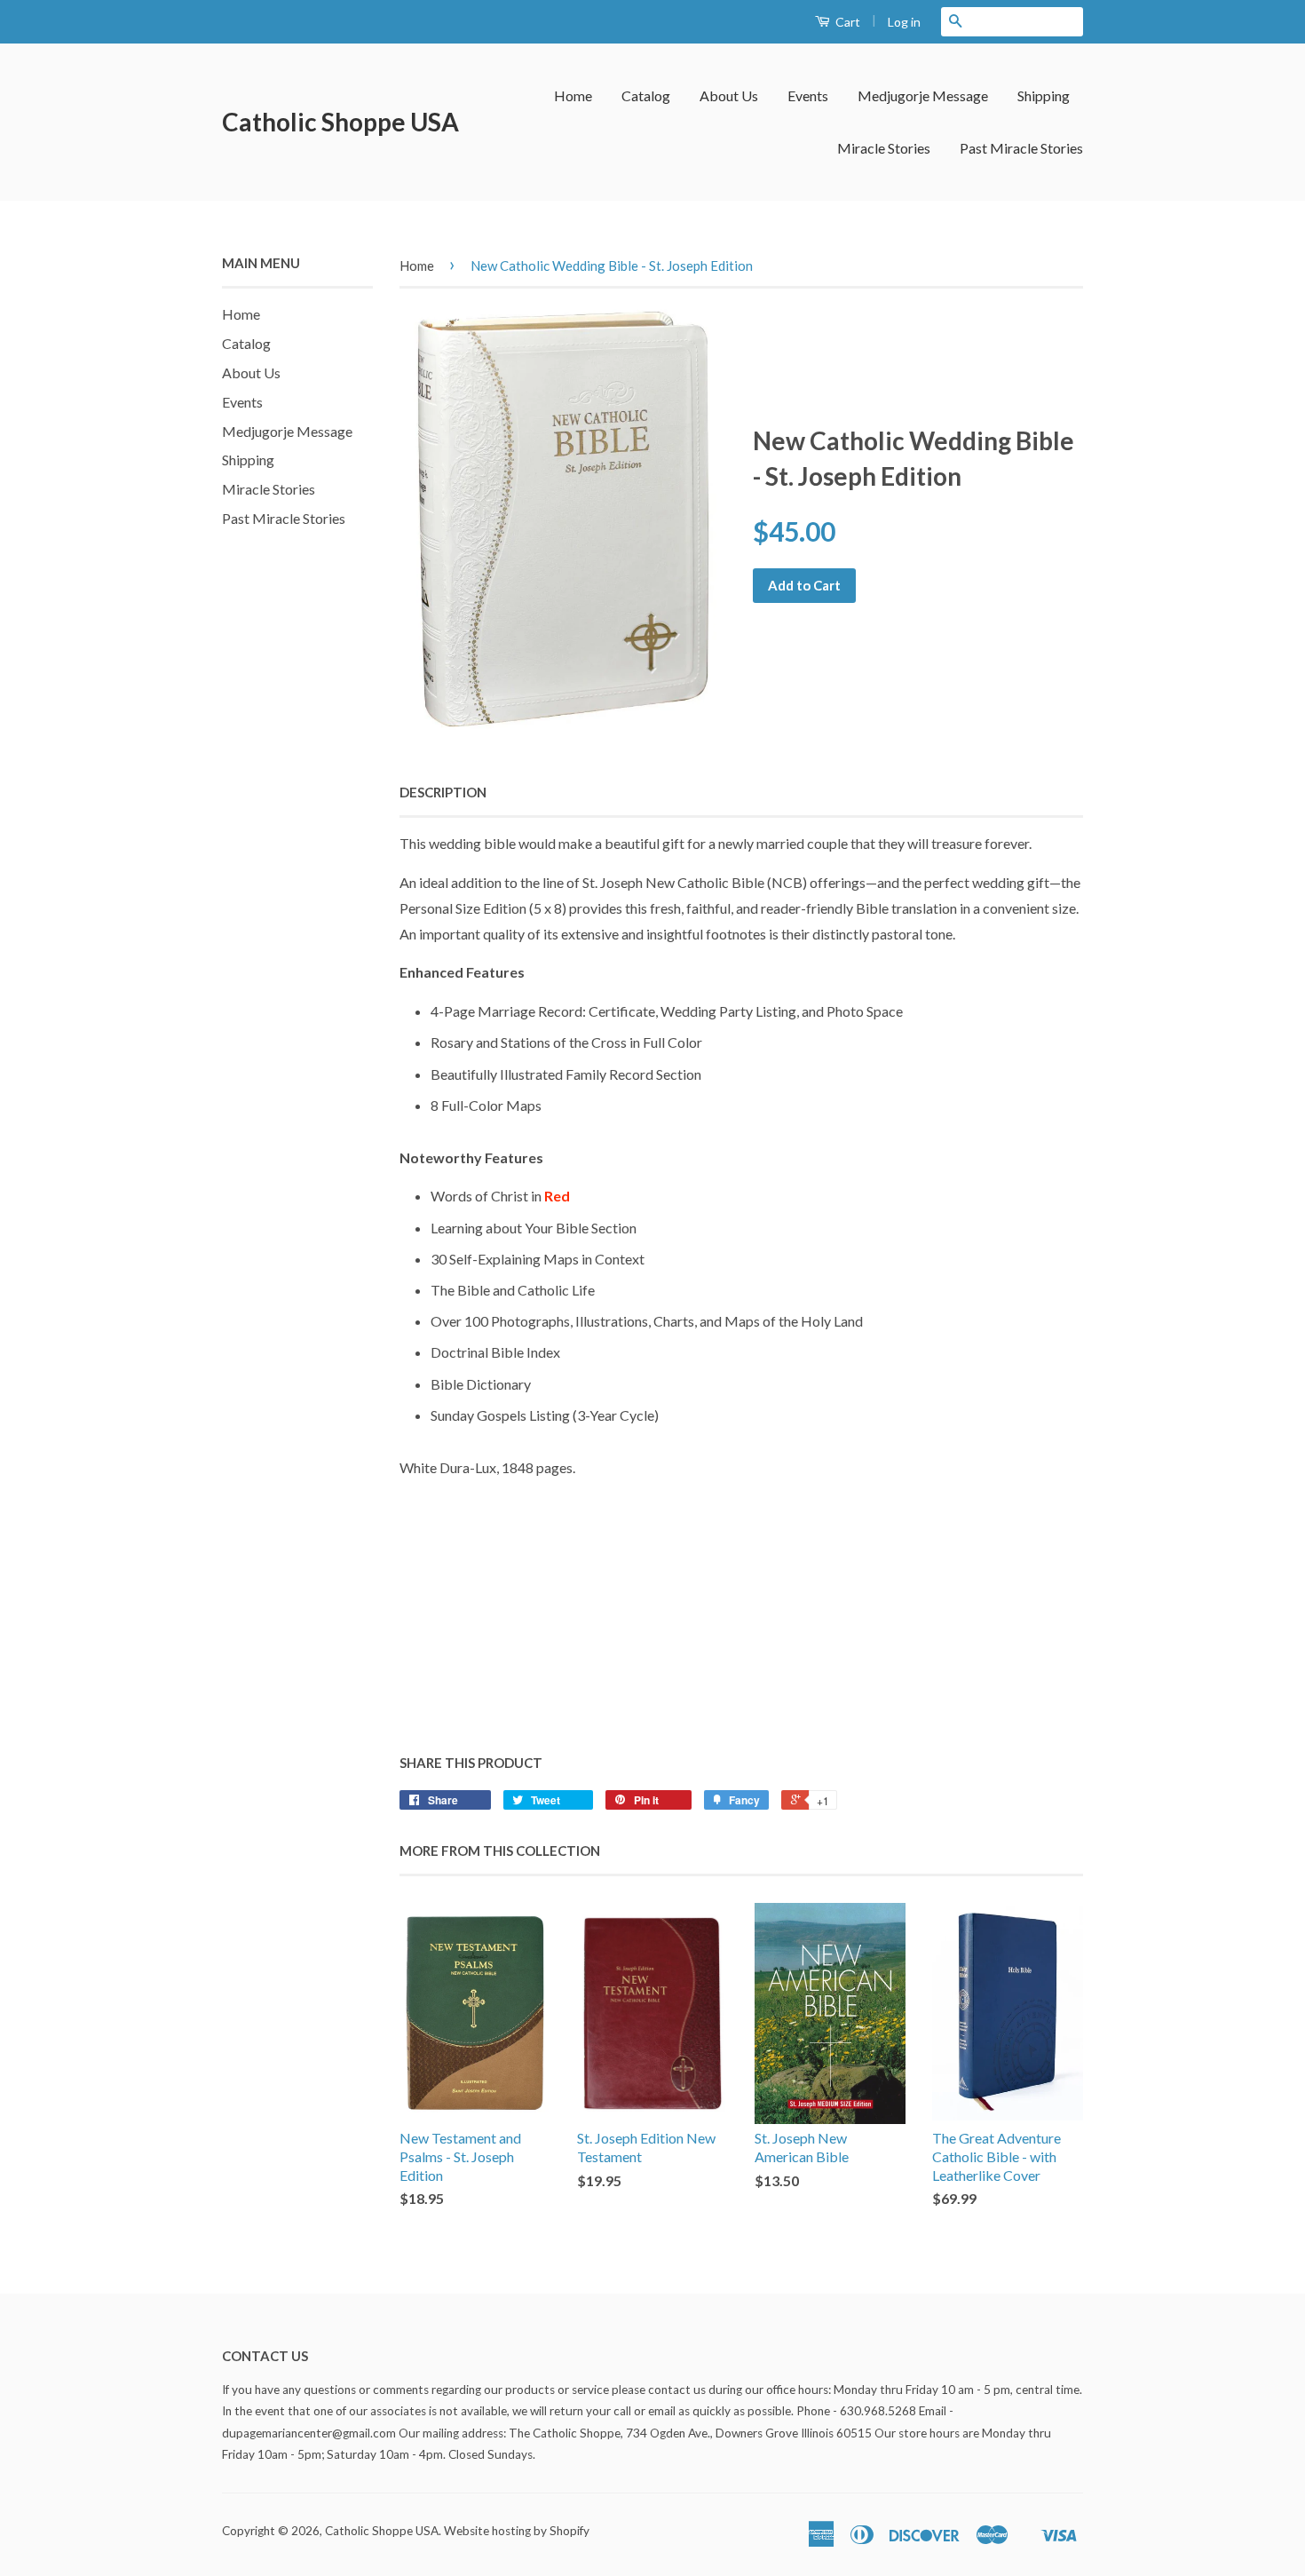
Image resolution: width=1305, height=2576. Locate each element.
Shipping (1044, 95)
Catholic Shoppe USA (340, 122)
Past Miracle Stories (1021, 148)
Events (808, 95)
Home (573, 95)
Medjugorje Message (923, 95)
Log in (904, 22)
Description (443, 792)
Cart (846, 22)
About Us (729, 95)
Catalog (646, 95)
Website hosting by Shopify (517, 2531)
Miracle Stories (884, 148)
